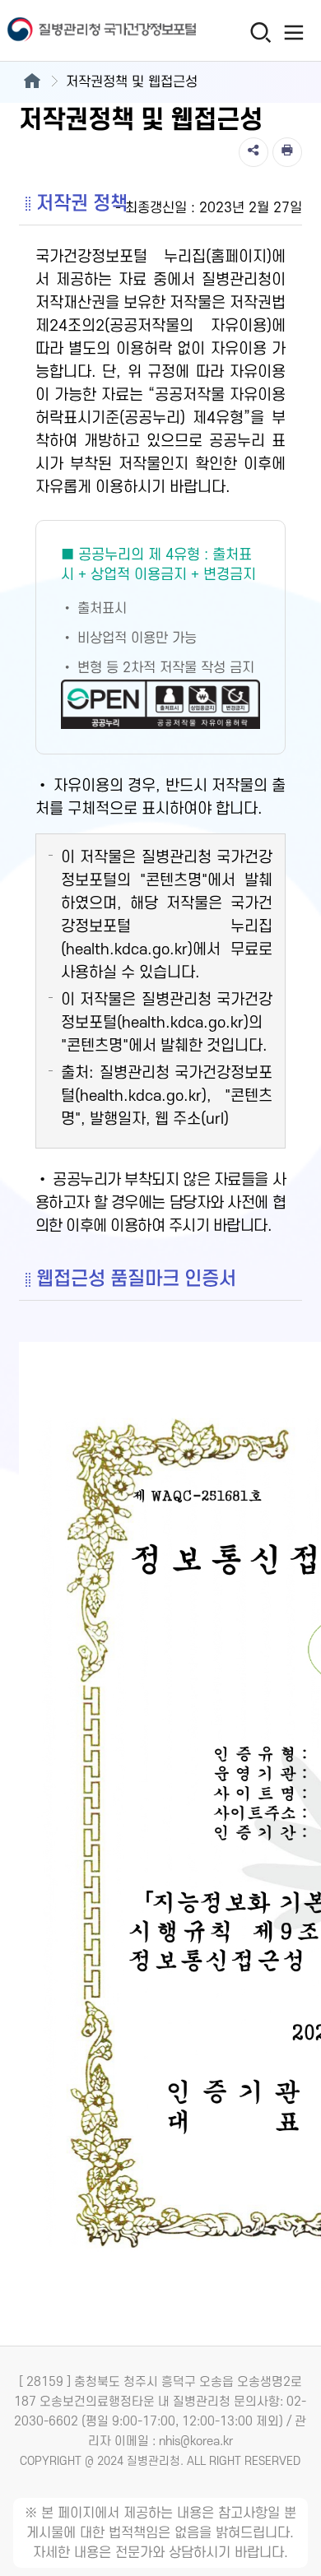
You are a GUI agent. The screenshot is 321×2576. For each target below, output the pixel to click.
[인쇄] (287, 152)
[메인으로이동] (32, 82)
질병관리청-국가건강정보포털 (80, 31)
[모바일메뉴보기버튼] (293, 32)
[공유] (254, 152)
